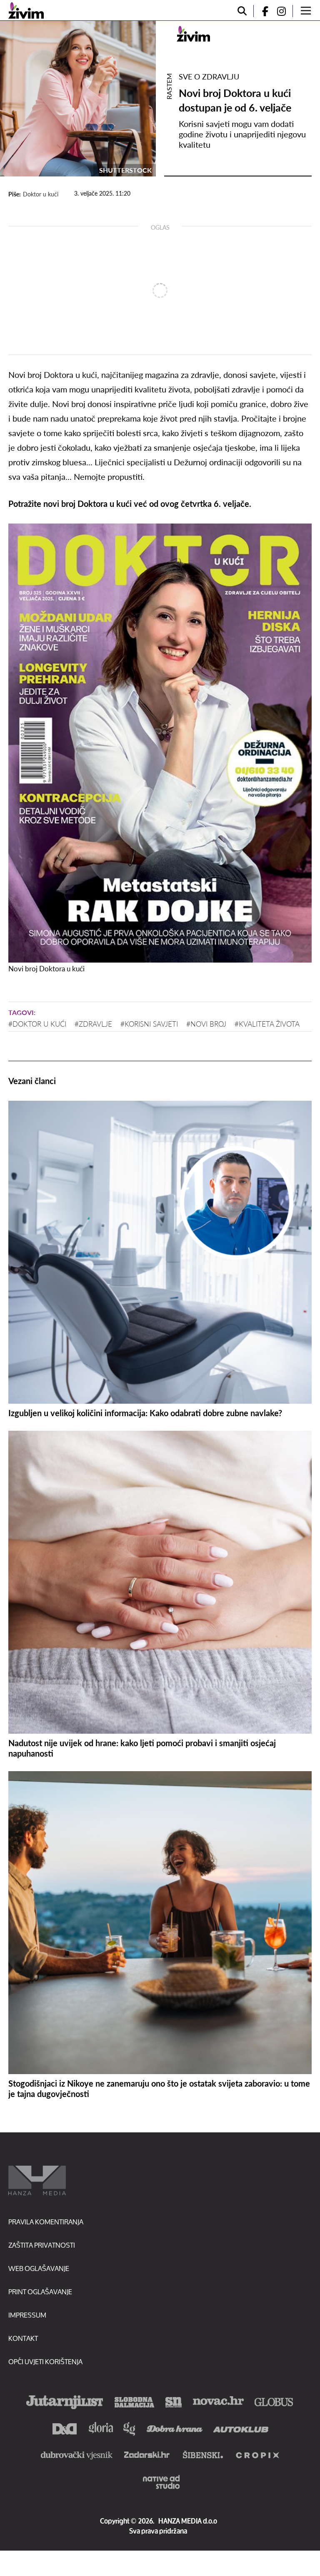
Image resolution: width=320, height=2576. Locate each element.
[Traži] (242, 11)
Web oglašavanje (39, 2268)
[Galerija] (78, 99)
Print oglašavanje (40, 2292)
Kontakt (23, 2338)
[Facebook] (262, 11)
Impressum (27, 2315)
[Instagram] (285, 11)
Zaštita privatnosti (42, 2245)
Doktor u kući (41, 194)
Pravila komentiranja (46, 2222)
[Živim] (26, 10)
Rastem (169, 86)
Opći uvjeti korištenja (45, 2361)
